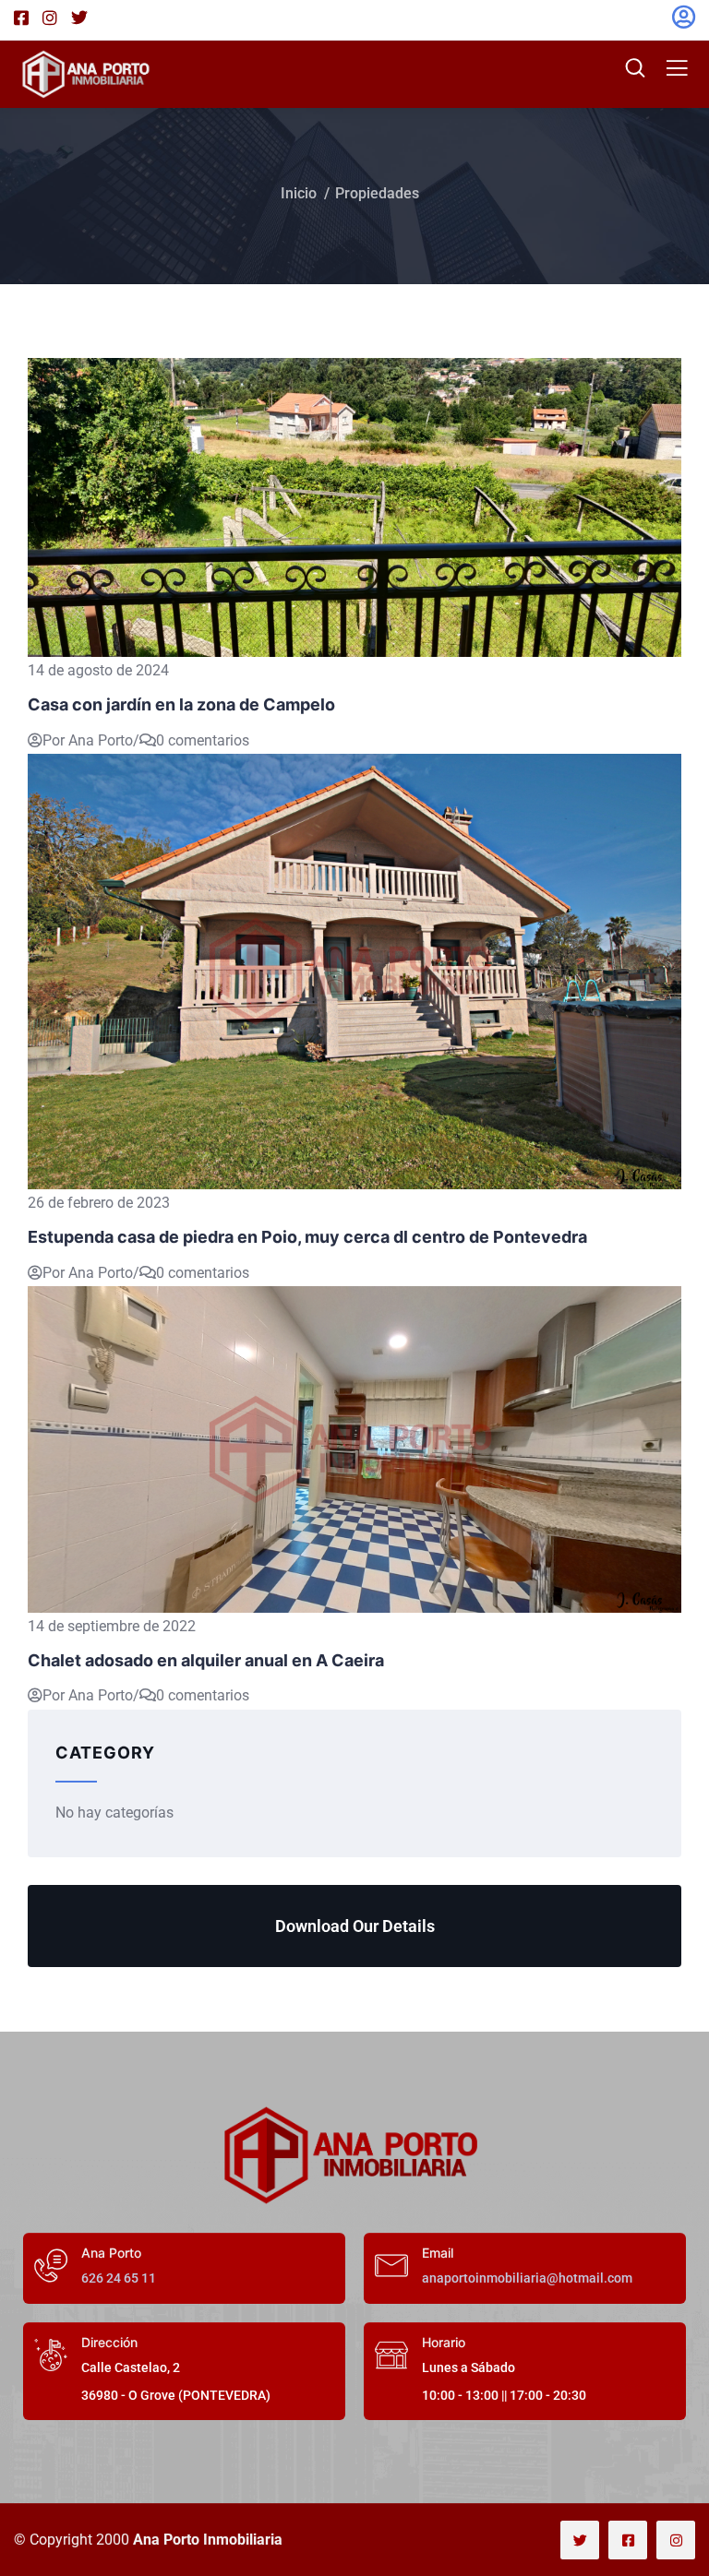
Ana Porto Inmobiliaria (208, 2540)
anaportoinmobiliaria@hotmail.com (527, 2278)
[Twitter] (580, 2540)
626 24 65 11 (119, 2278)
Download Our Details (355, 1926)
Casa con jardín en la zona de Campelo (181, 704)
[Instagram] (676, 2540)
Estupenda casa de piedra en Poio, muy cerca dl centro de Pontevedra (307, 1237)
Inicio (299, 193)
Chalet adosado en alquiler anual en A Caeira (206, 1660)
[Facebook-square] (628, 2540)
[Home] (354, 2155)
